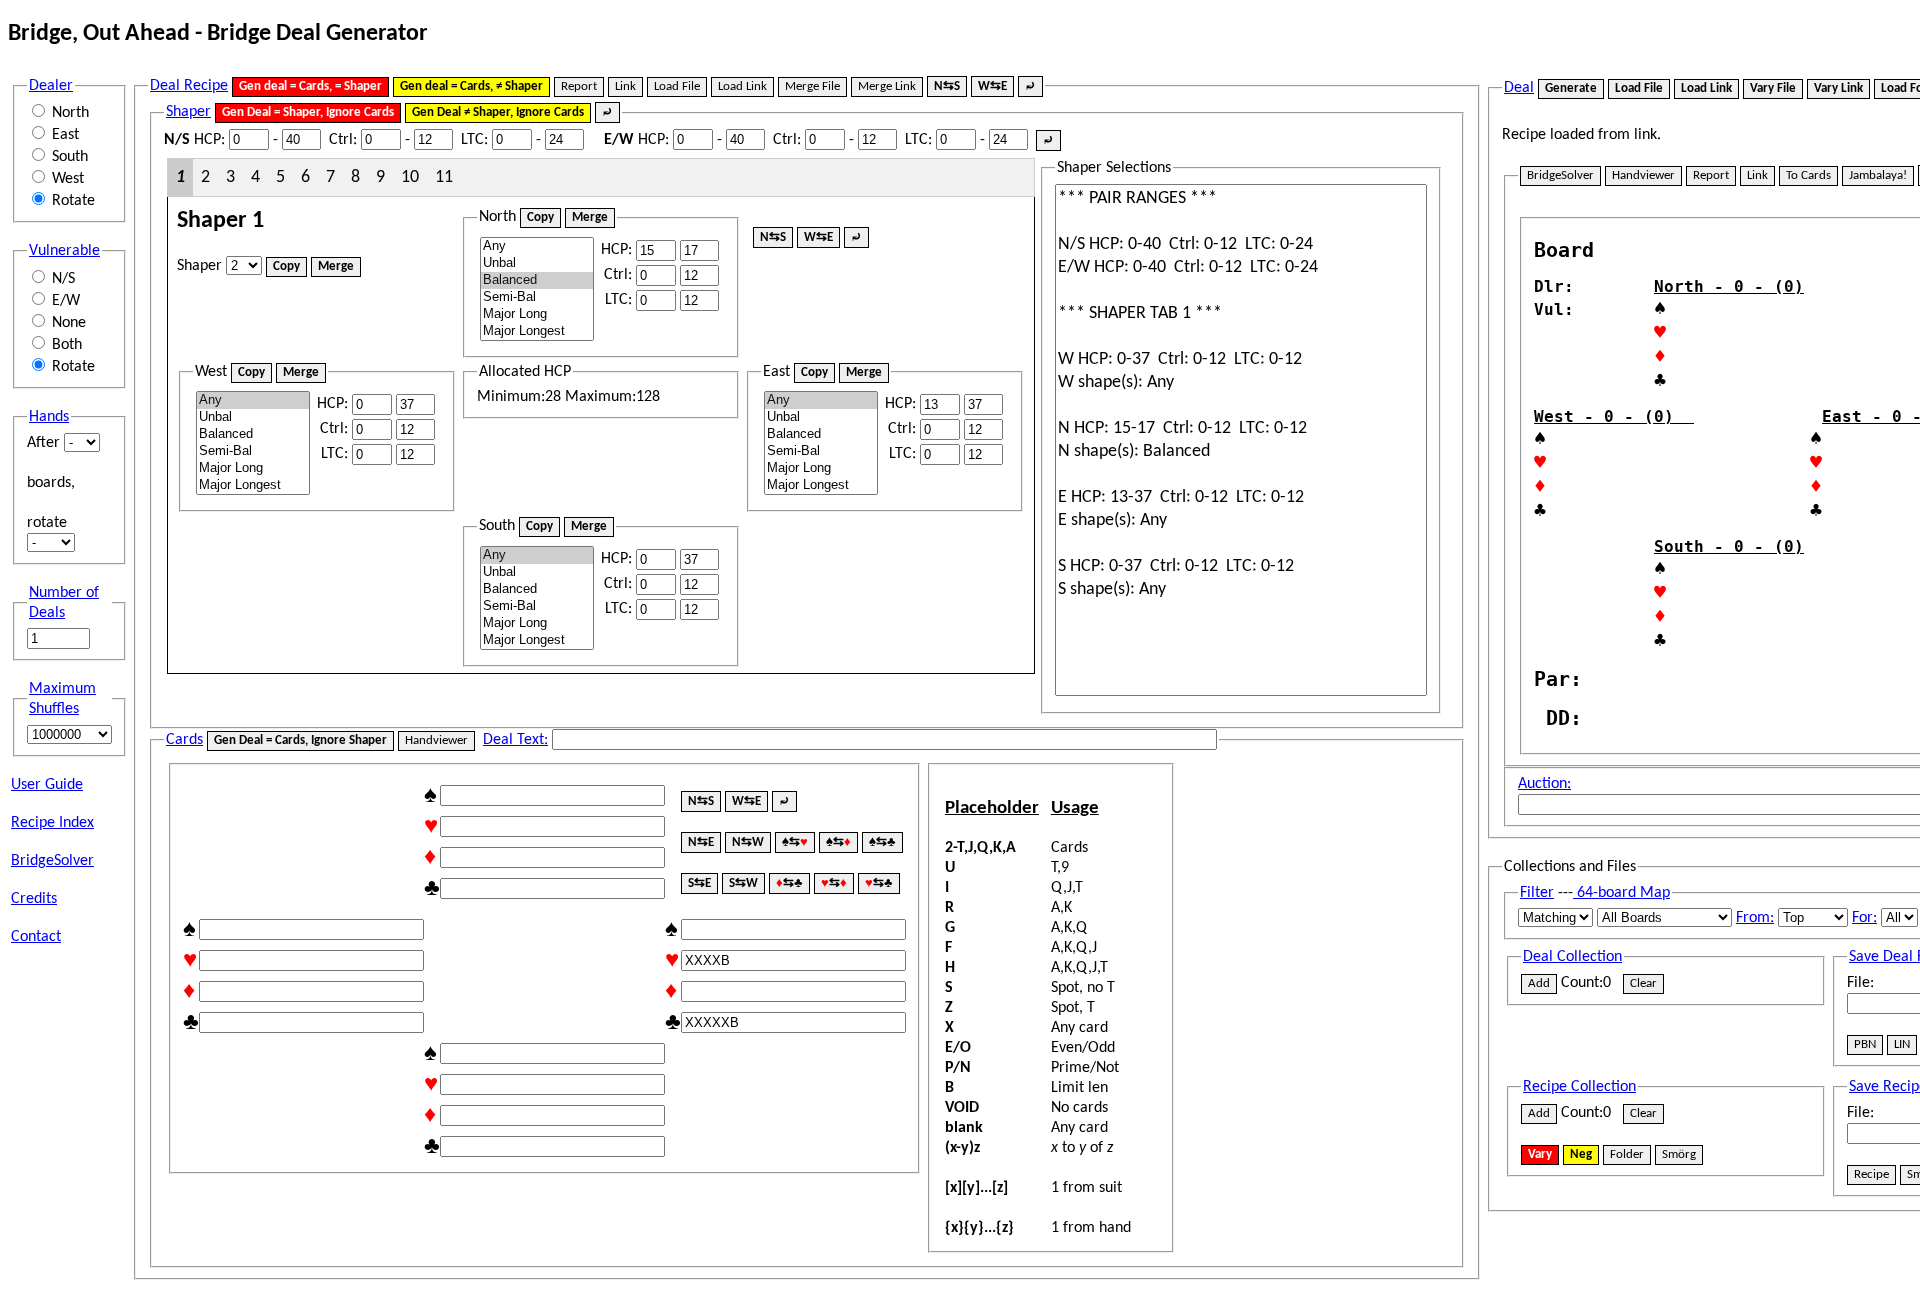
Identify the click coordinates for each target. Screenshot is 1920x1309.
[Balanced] (537, 280)
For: (1864, 918)
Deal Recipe (189, 86)
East (65, 135)
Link (625, 86)
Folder (1627, 1154)
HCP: (194, 140)
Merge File (812, 86)
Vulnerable (64, 251)
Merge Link (887, 86)
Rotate (73, 201)
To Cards (1808, 175)
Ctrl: (343, 140)
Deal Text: (515, 740)
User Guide (47, 785)
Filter (1537, 893)
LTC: (474, 140)
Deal (1519, 88)
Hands (49, 417)
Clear (1643, 983)
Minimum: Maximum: (568, 385)
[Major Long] (537, 314)
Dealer (51, 86)
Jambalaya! (1878, 175)
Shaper (188, 112)
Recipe (1871, 1174)
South (70, 157)
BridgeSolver (52, 861)
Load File (677, 86)
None (69, 323)
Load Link (742, 86)
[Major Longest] (537, 331)
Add (1539, 983)
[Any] (537, 246)
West (68, 179)
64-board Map (1621, 893)
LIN (1902, 1044)
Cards (184, 740)
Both (67, 345)
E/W (66, 301)
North (70, 113)
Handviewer (436, 740)
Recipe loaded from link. (1581, 135)
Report (579, 86)
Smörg (1679, 1154)
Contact (36, 937)
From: (1755, 918)
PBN (1865, 1044)
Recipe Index (52, 823)
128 (648, 397)
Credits (34, 899)
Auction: (1544, 784)
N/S (63, 279)
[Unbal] (537, 263)
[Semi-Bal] (537, 297)
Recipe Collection (1579, 1087)
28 (553, 397)
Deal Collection (1572, 957)
